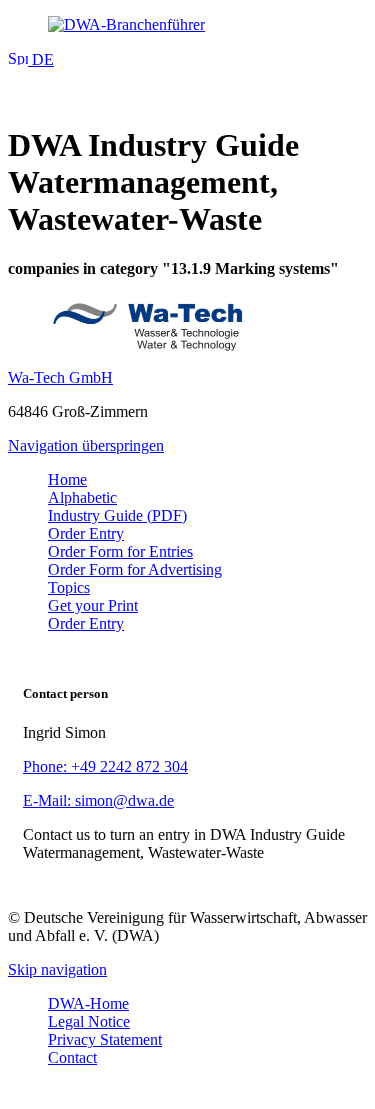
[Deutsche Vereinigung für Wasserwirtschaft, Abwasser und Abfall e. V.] (187, 25)
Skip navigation (57, 969)
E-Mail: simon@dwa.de (98, 800)
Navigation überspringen (86, 445)
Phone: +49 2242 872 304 (105, 766)
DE (41, 59)
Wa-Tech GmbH (60, 377)
